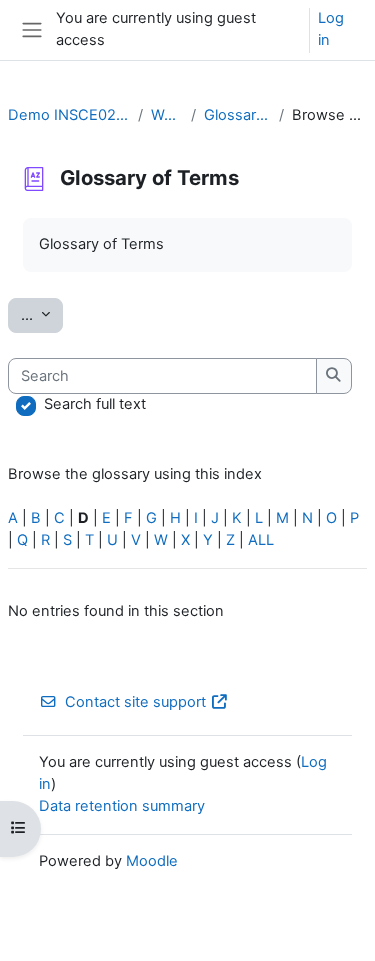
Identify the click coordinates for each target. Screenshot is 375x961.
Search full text (95, 404)
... (42, 314)
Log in (331, 29)
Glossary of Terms (237, 115)
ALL (261, 540)
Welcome (167, 115)
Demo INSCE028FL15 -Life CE (69, 115)
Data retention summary (122, 806)
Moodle (152, 861)
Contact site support (135, 702)
